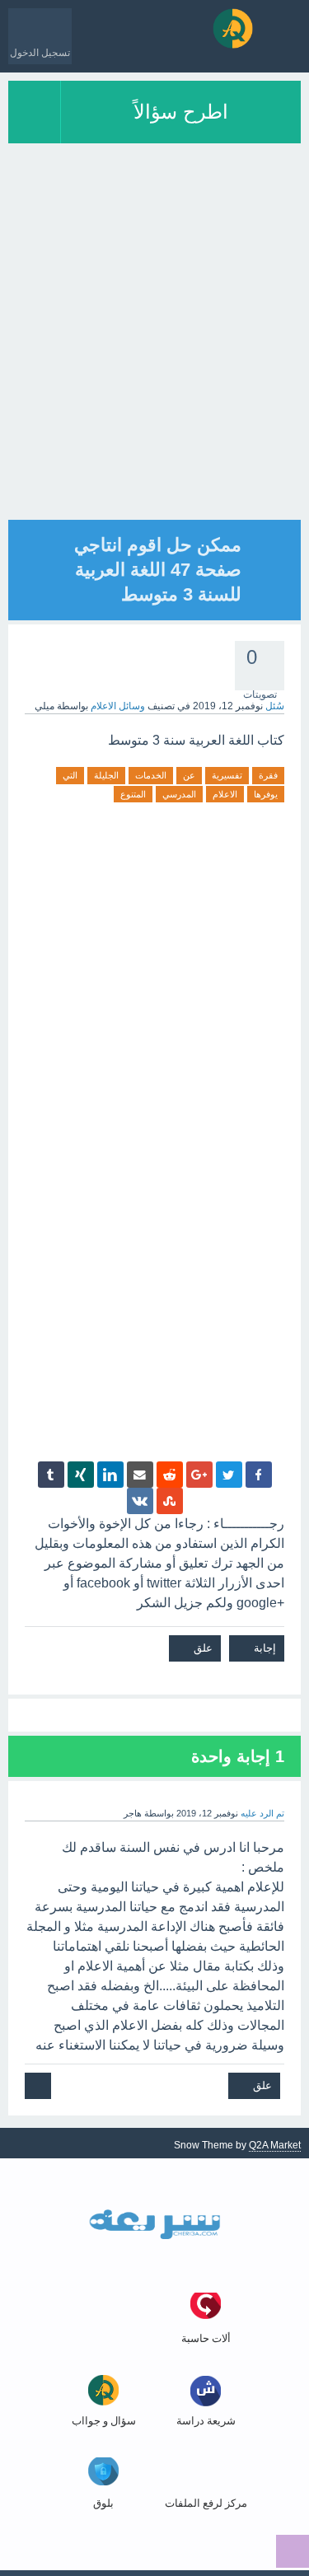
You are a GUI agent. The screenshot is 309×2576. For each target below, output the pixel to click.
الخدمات (151, 775)
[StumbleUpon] (170, 1501)
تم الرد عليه (262, 1813)
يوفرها (266, 794)
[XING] (81, 1475)
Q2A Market (275, 2145)
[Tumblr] (51, 1475)
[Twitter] (229, 1475)
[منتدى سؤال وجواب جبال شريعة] (233, 28)
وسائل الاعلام (118, 706)
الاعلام (225, 794)
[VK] (140, 1501)
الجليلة (106, 775)
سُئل (275, 706)
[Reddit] (170, 1475)
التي (70, 775)
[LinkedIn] (110, 1475)
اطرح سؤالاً (181, 112)
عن (189, 775)
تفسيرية (227, 775)
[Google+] (199, 1475)
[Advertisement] (154, 365)
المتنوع (133, 794)
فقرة (268, 775)
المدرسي (179, 794)
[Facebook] (259, 1475)
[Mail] (140, 1475)
